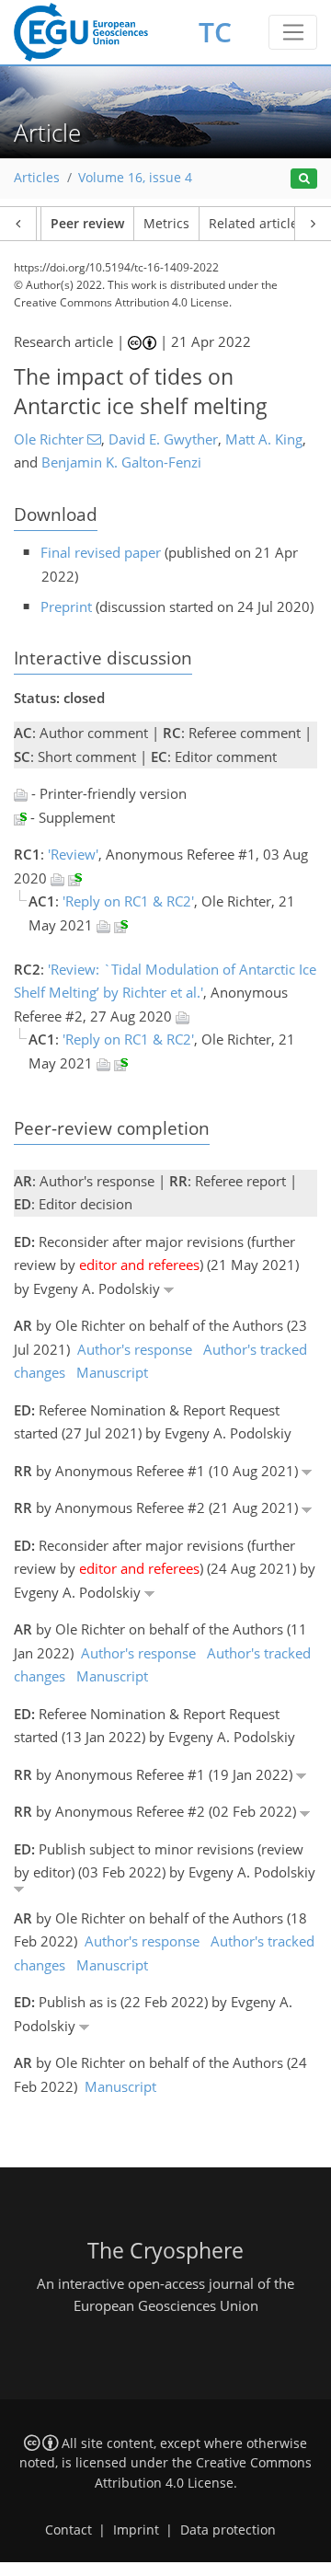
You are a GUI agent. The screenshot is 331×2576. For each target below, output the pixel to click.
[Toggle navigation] (293, 32)
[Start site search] (304, 179)
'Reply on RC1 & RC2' (128, 901)
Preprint (66, 606)
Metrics (166, 224)
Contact (68, 2530)
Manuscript (112, 1372)
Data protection (228, 2530)
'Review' (73, 854)
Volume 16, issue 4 (135, 178)
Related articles (257, 224)
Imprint (136, 2530)
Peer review (87, 224)
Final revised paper (101, 552)
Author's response (135, 1349)
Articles (37, 178)
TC (215, 32)
